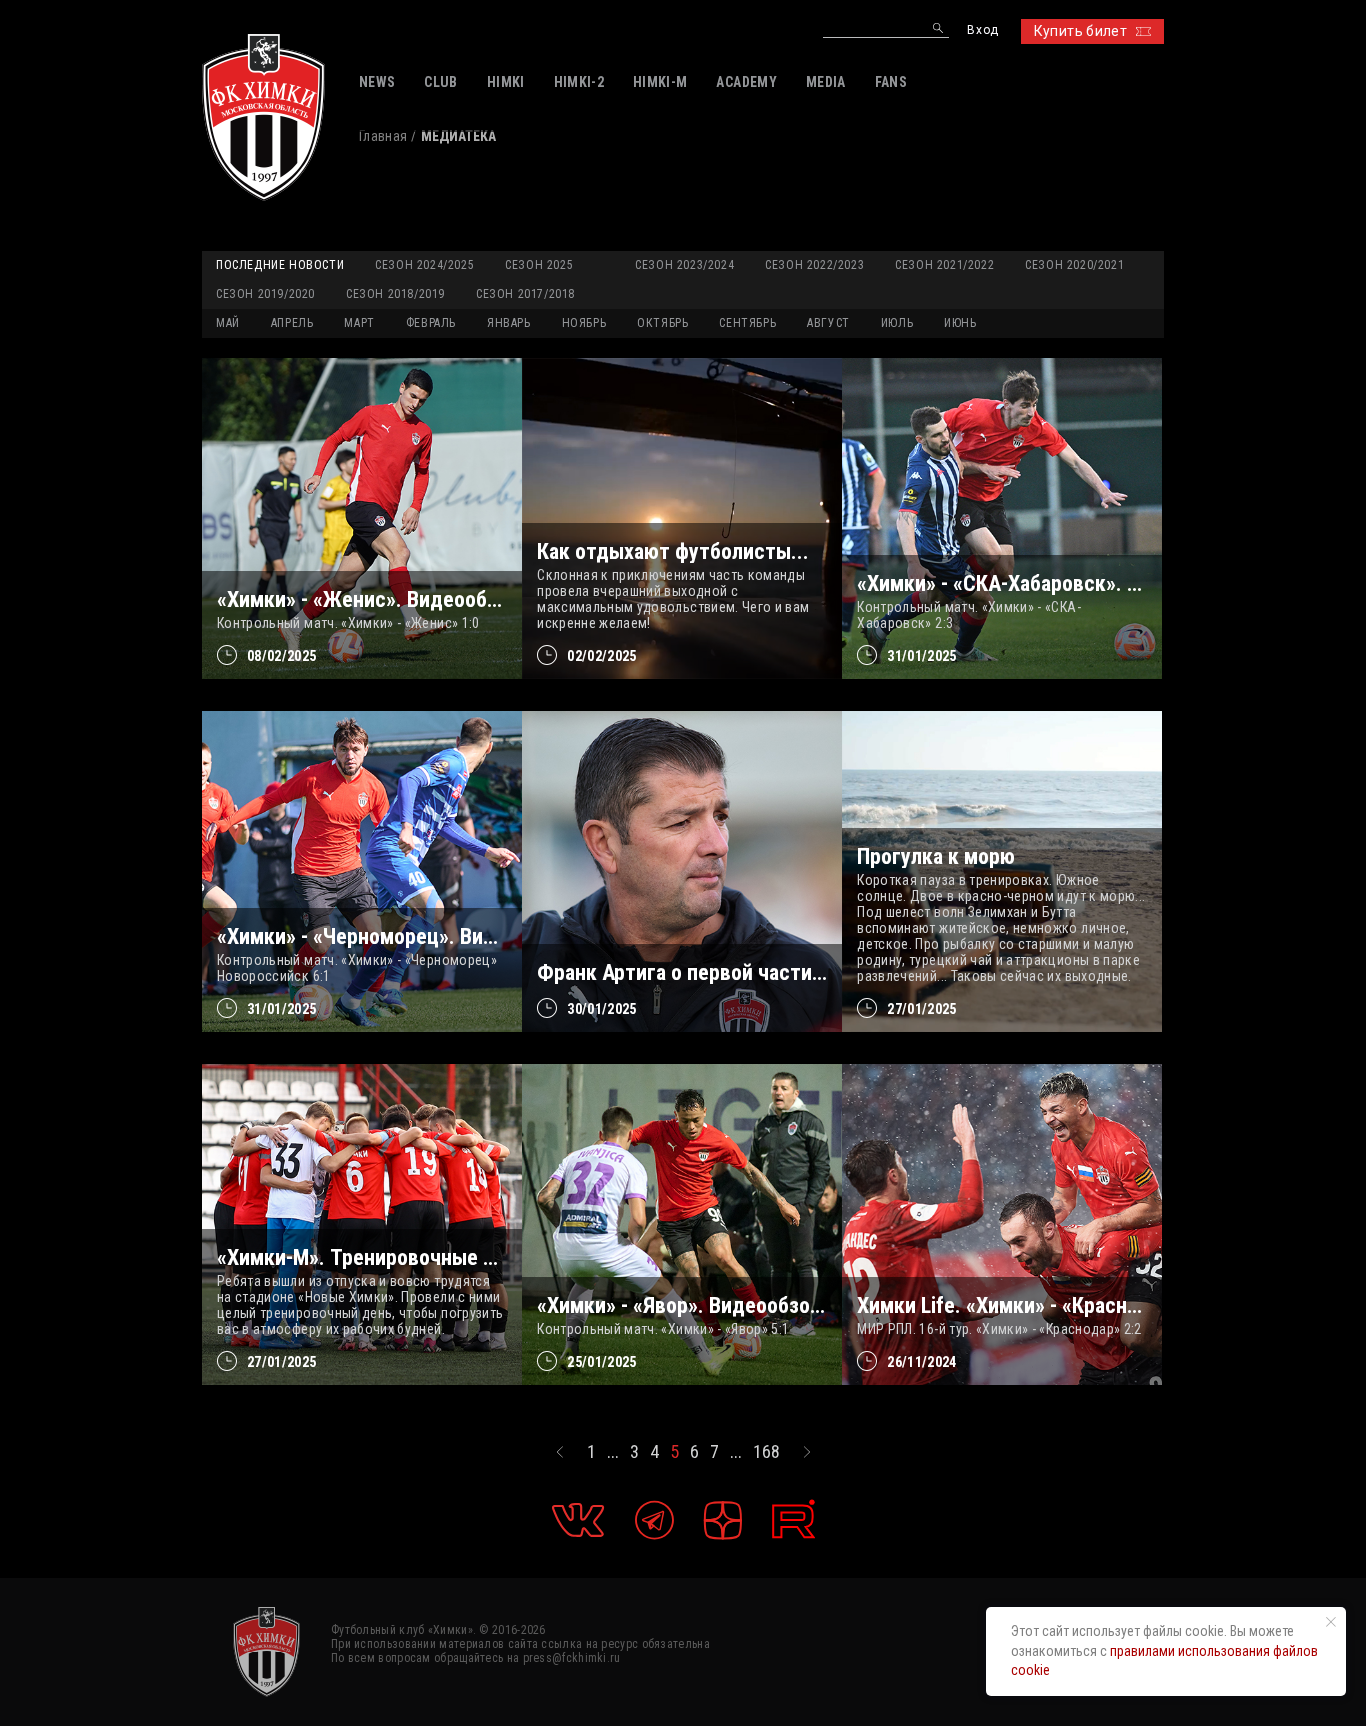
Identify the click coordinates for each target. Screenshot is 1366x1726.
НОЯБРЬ (584, 323)
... (613, 1452)
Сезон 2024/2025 (424, 265)
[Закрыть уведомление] (1331, 1622)
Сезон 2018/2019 (395, 294)
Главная (383, 136)
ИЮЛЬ (897, 323)
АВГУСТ (828, 323)
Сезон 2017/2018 (525, 294)
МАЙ (228, 323)
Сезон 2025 (539, 265)
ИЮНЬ (960, 323)
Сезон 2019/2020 (265, 294)
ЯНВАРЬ (509, 323)
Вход (982, 30)
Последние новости (280, 265)
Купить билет (1080, 31)
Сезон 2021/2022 (944, 265)
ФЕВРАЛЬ (431, 323)
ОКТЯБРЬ (662, 323)
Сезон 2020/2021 (1074, 265)
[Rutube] (793, 1519)
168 (766, 1452)
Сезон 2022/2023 (814, 265)
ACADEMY (746, 82)
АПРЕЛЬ (292, 323)
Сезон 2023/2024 (684, 265)
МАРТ (359, 323)
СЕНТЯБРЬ (747, 323)
